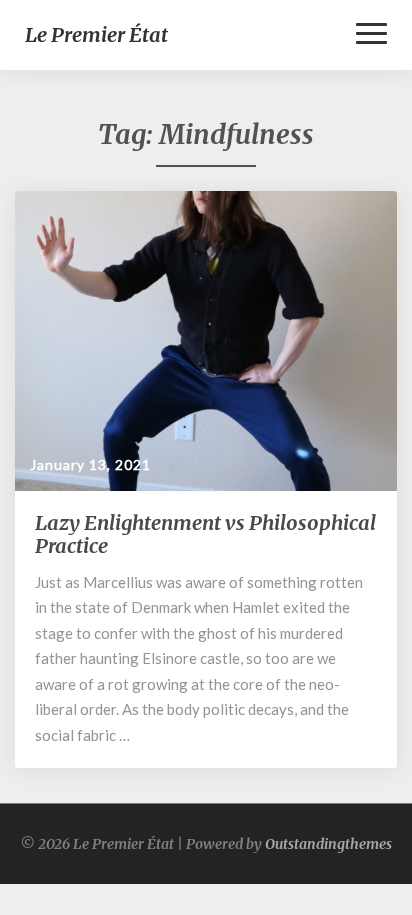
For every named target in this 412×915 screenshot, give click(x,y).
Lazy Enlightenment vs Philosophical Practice (205, 534)
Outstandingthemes (328, 844)
